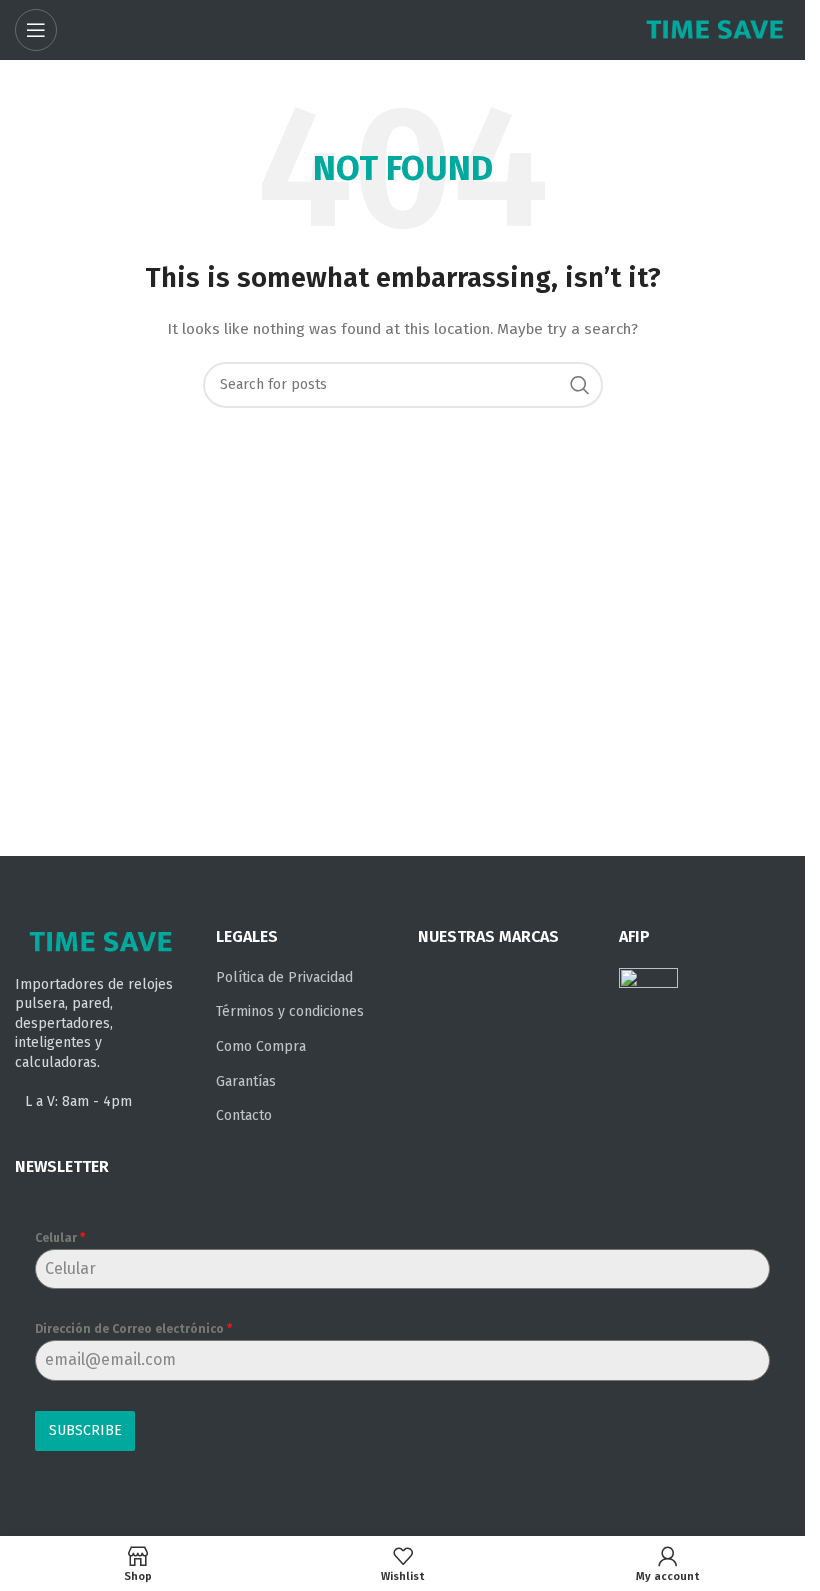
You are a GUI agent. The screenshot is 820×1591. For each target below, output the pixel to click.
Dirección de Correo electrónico (133, 1329)
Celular (60, 1238)
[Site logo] (715, 29)
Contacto (244, 1115)
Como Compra (261, 1046)
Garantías (246, 1081)
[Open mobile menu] (36, 30)
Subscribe (85, 1430)
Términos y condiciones (290, 1011)
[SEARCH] (580, 385)
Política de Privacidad (284, 977)
